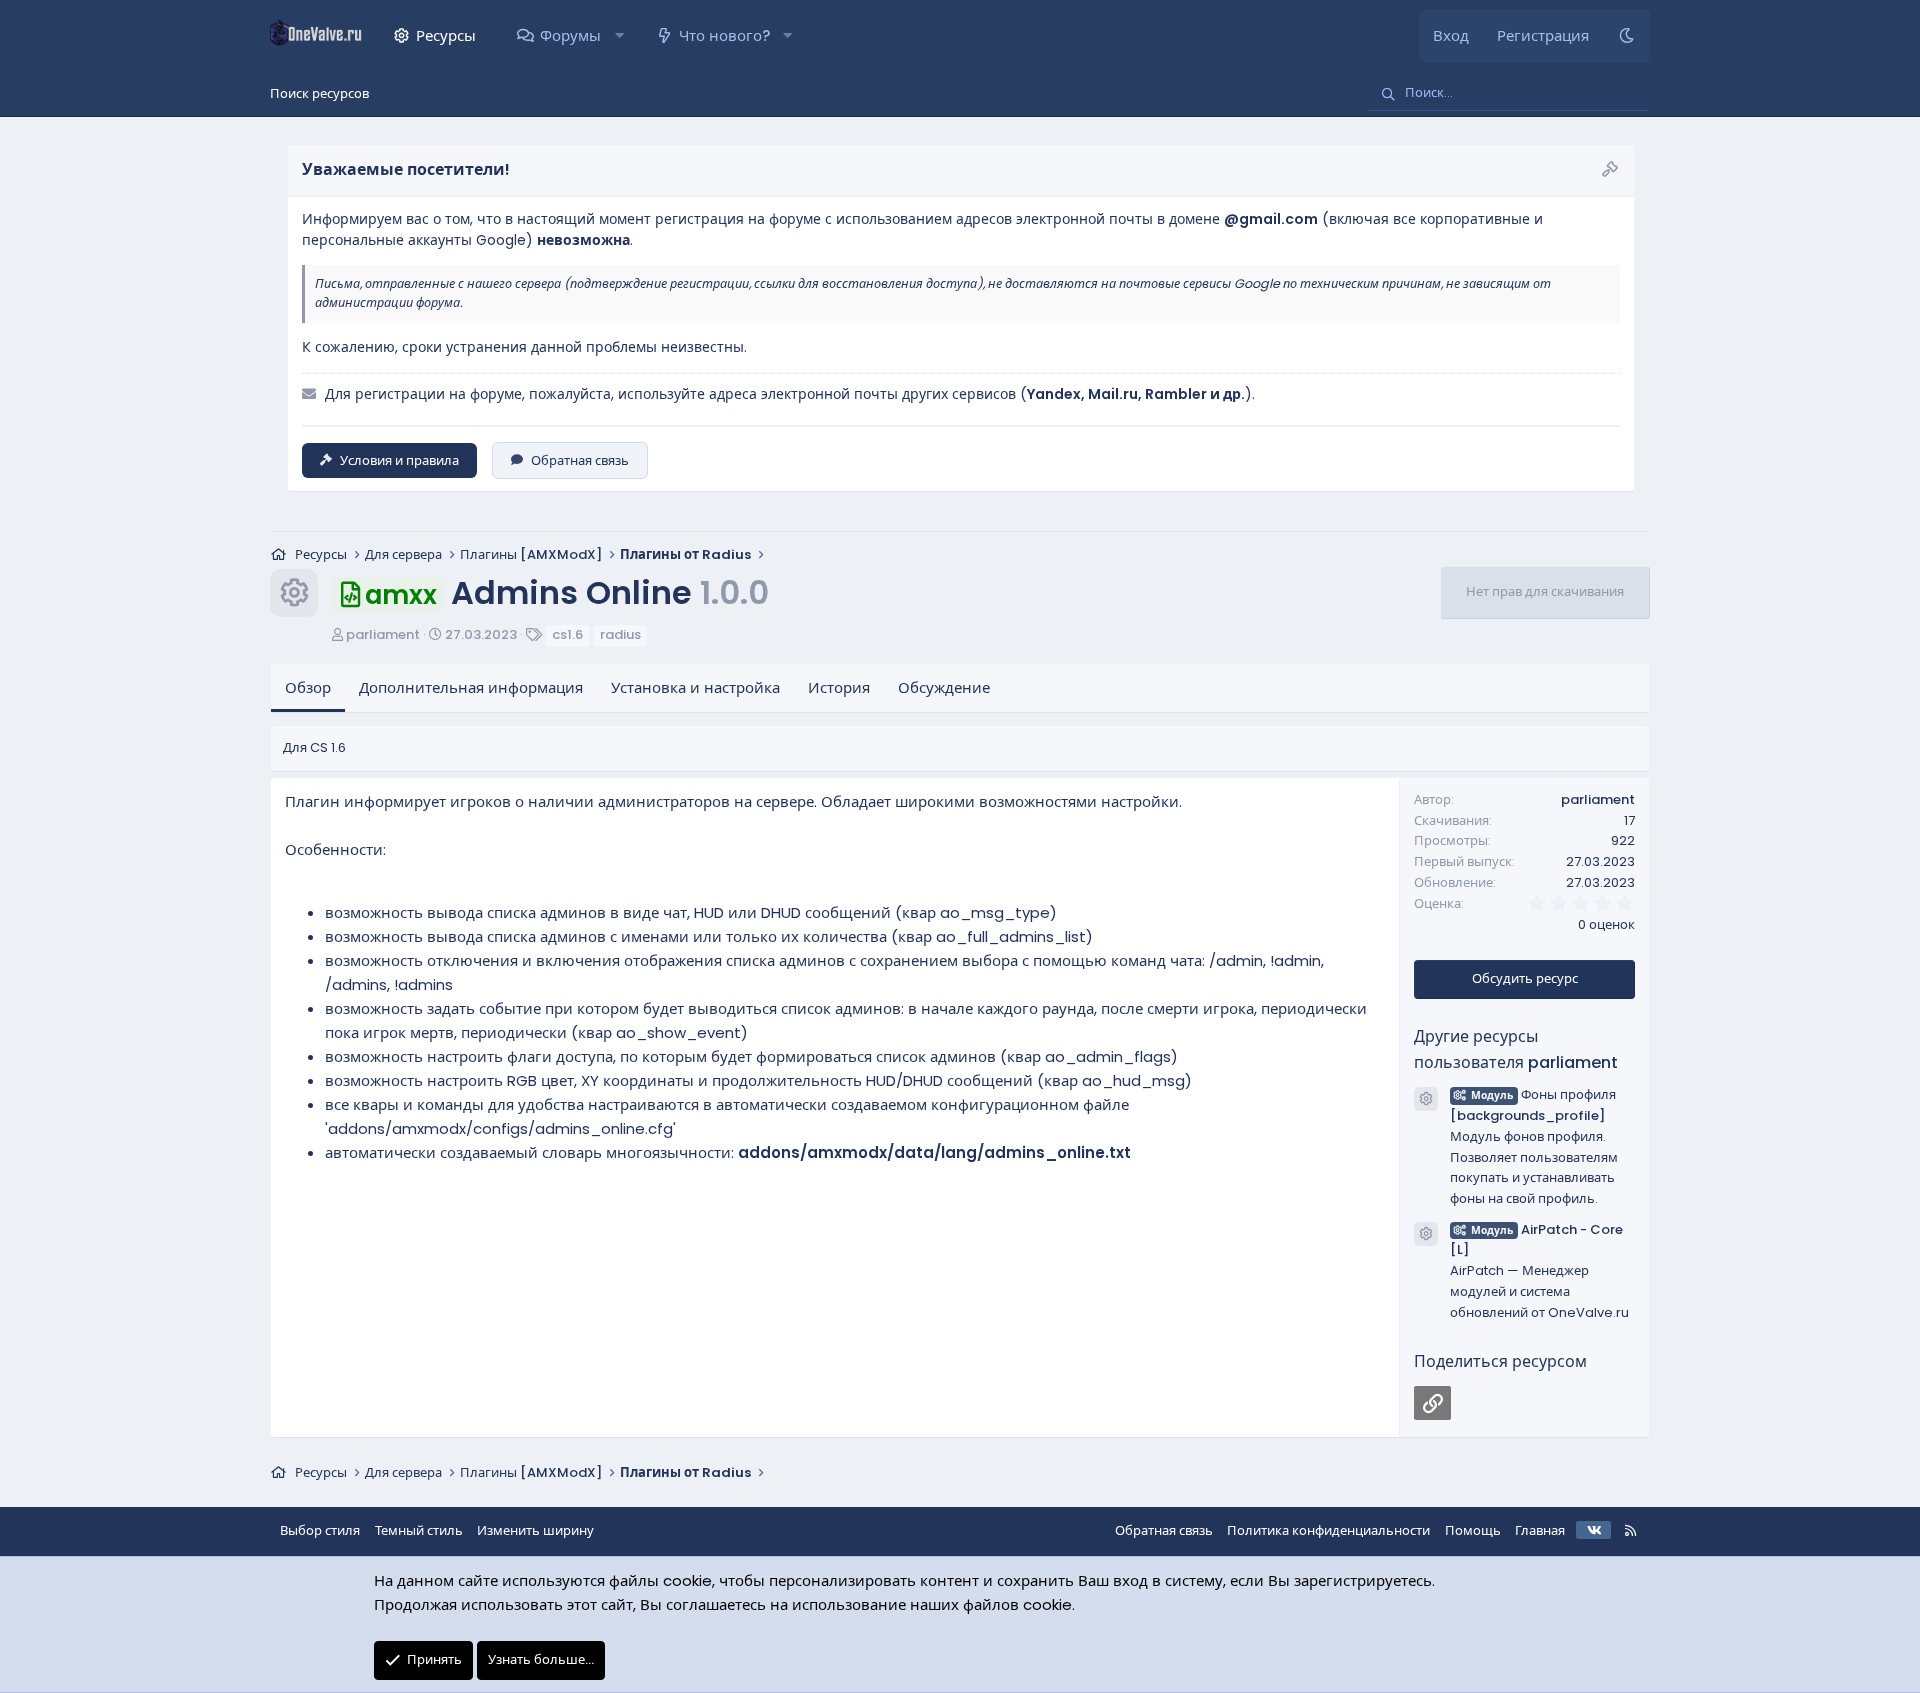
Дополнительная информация (471, 687)
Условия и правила (399, 460)
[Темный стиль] (1626, 36)
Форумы (570, 35)
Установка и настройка (695, 687)
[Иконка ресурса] (1426, 1099)
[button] (618, 36)
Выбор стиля (320, 1530)
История (839, 687)
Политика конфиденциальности (1328, 1530)
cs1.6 (567, 634)
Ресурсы (446, 35)
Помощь (1473, 1530)
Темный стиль (419, 1530)
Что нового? (724, 35)
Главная (1540, 1530)
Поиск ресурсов (319, 93)
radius (620, 634)
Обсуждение (944, 687)
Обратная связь (580, 460)
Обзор (308, 687)
